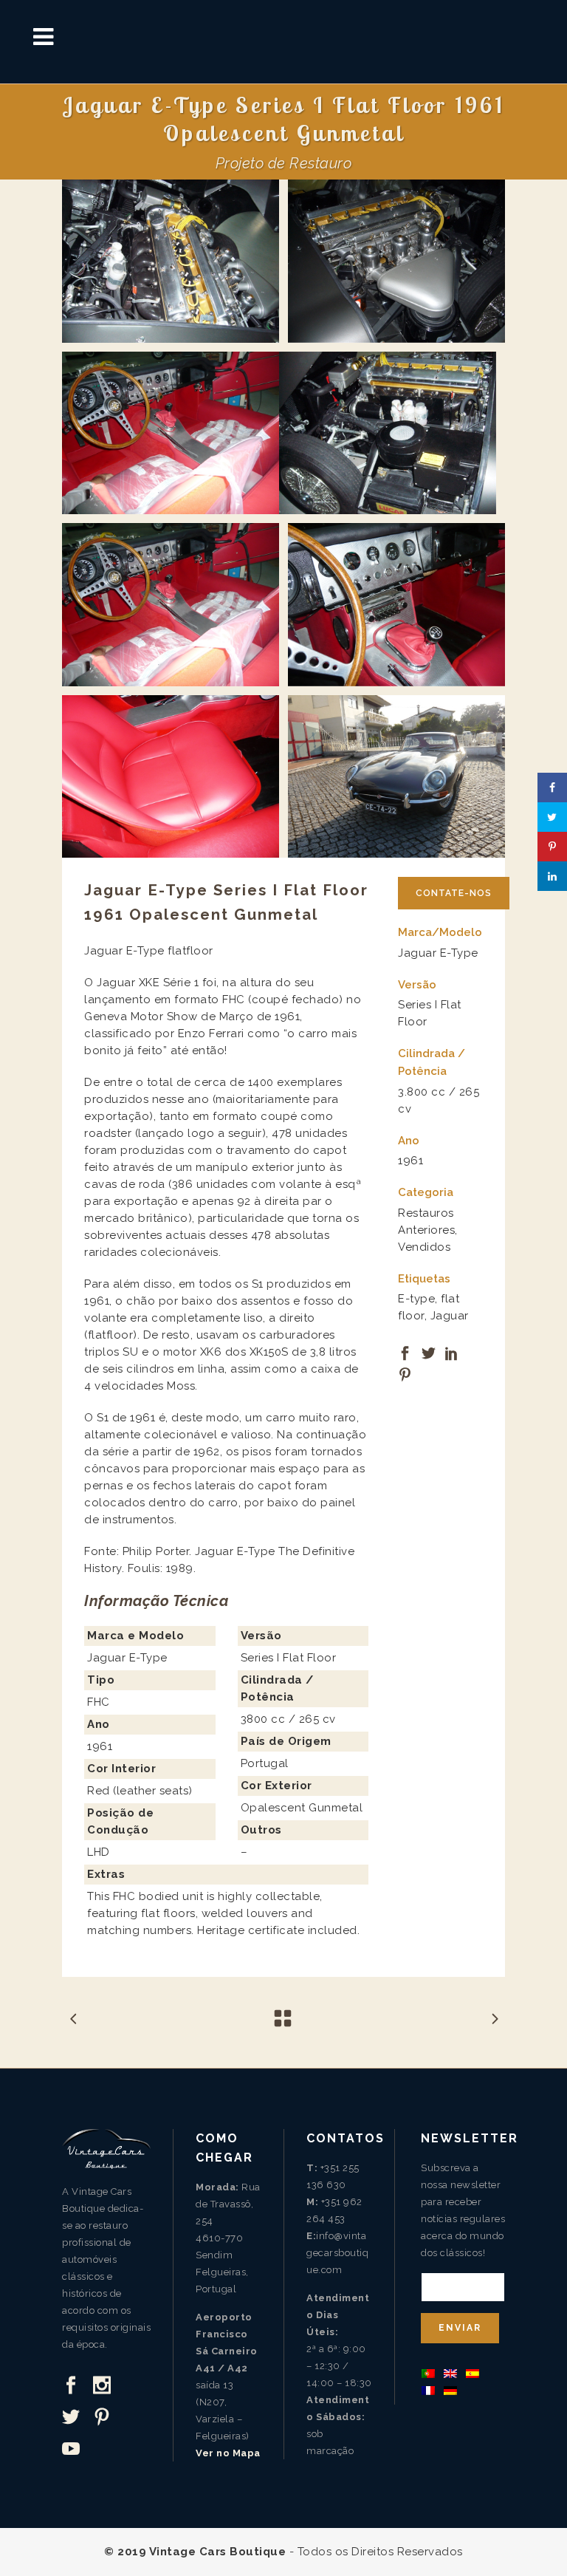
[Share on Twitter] (429, 1352)
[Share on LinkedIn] (452, 1352)
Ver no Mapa (228, 2453)
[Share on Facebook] (405, 1352)
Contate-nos (454, 893)
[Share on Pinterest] (405, 1373)
